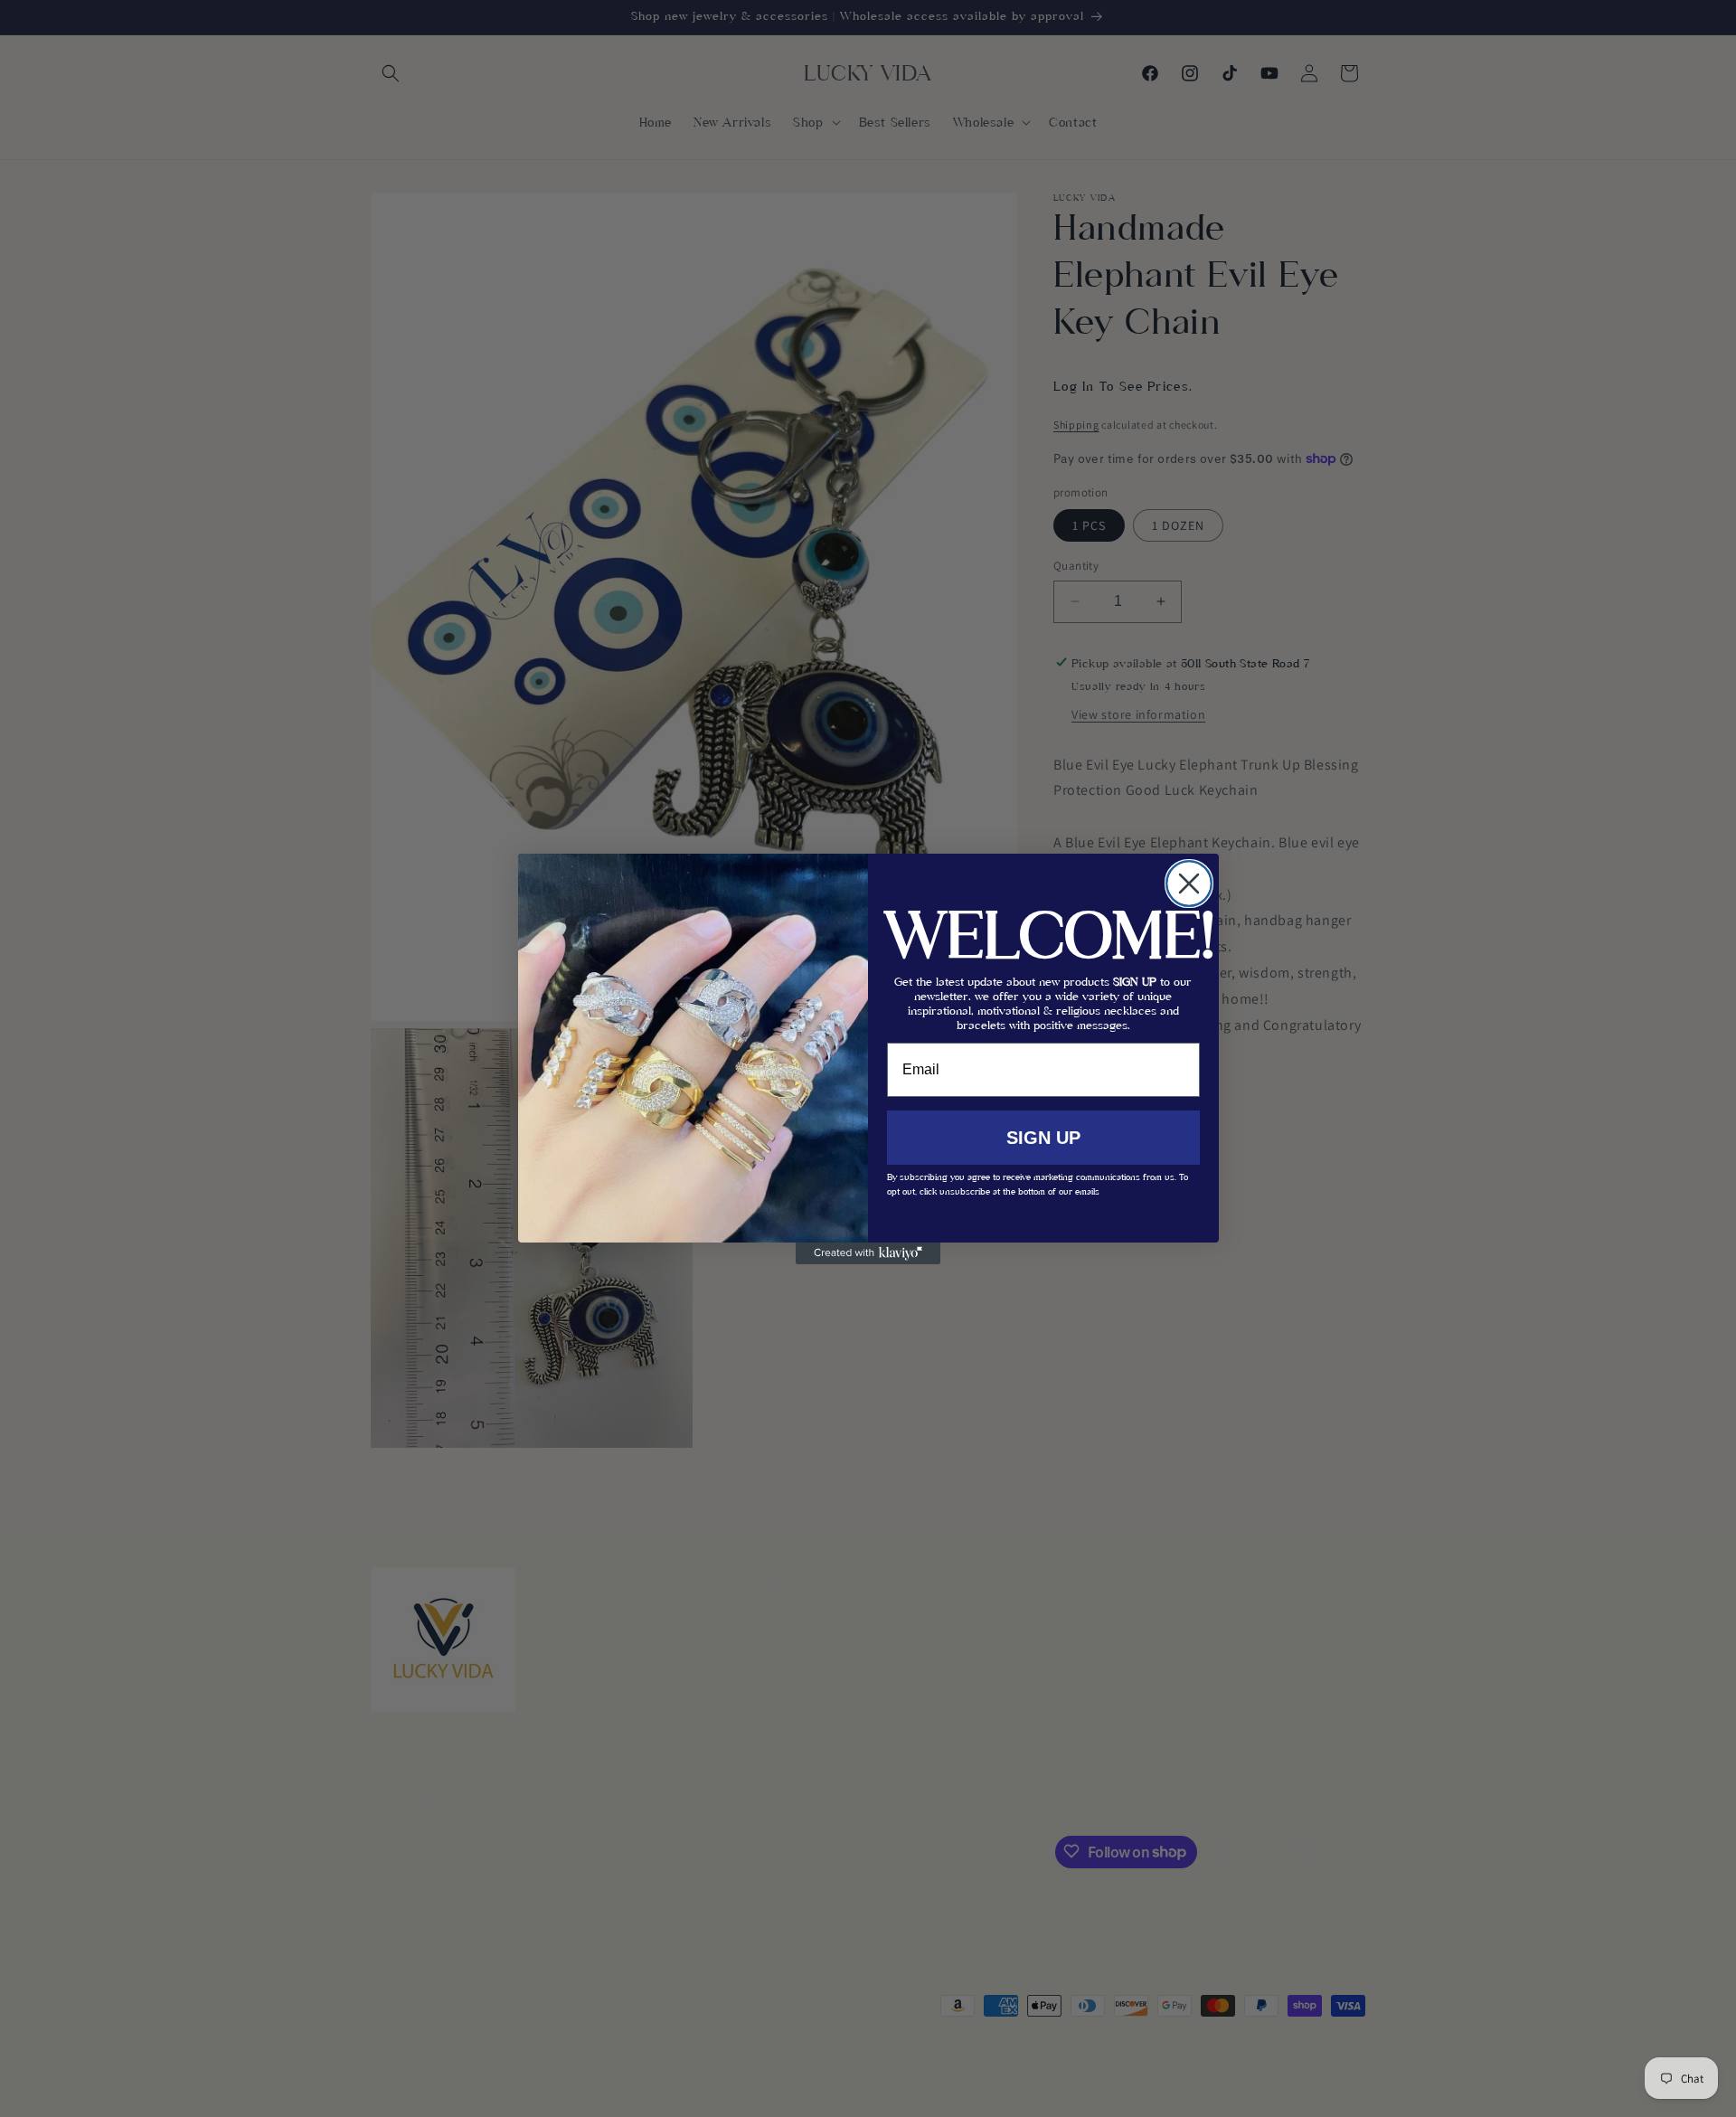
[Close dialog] (1189, 884)
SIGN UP (1043, 1138)
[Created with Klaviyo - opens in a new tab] (868, 1253)
